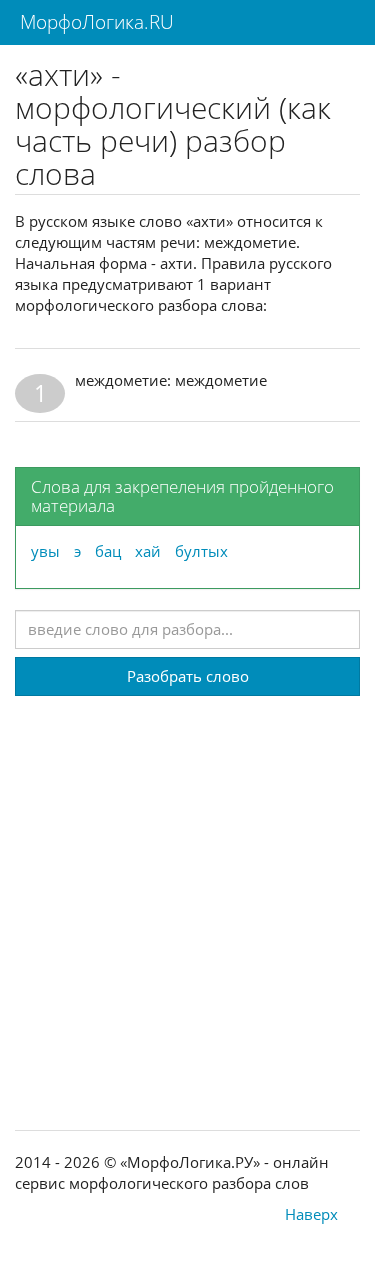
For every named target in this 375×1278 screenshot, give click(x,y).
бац (108, 551)
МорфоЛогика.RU (94, 22)
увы (45, 551)
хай (148, 551)
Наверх (311, 1214)
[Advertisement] (187, 883)
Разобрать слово (188, 676)
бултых (201, 551)
